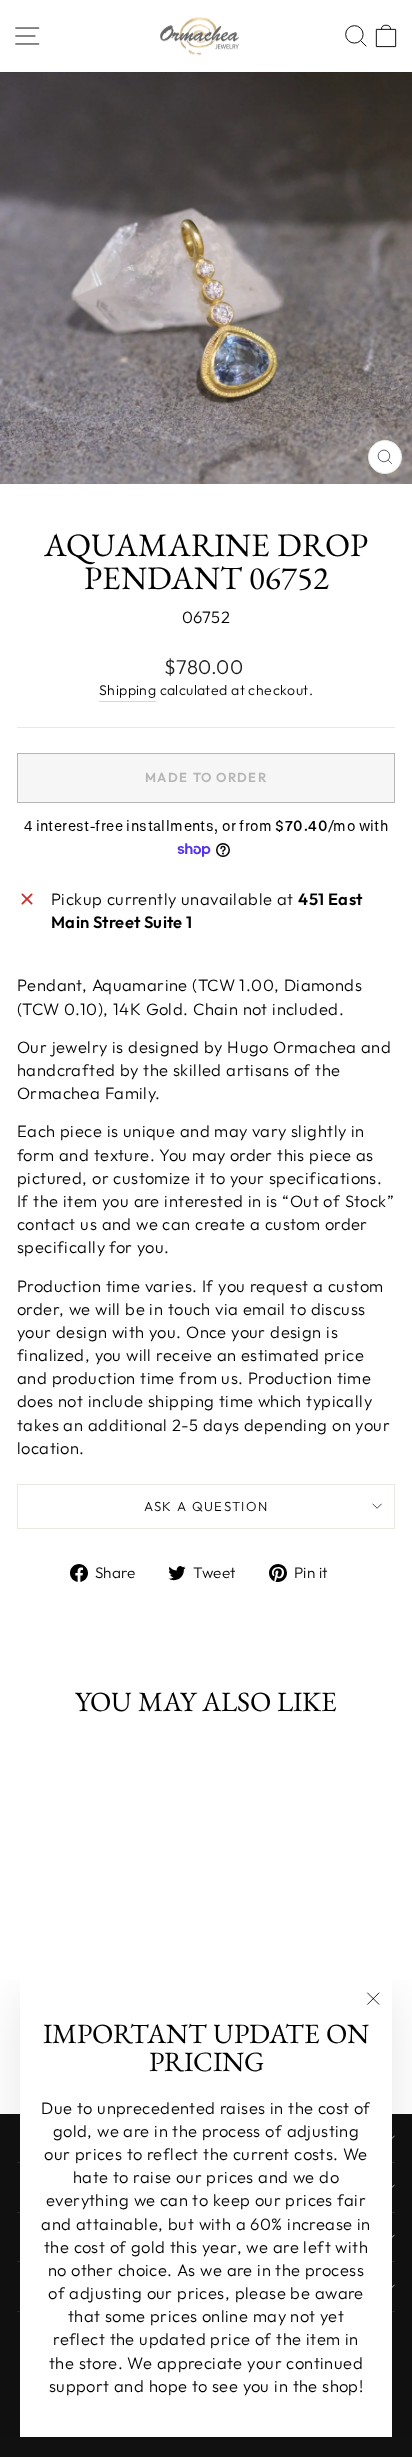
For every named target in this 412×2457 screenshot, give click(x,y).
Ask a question (206, 1506)
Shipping (127, 690)
